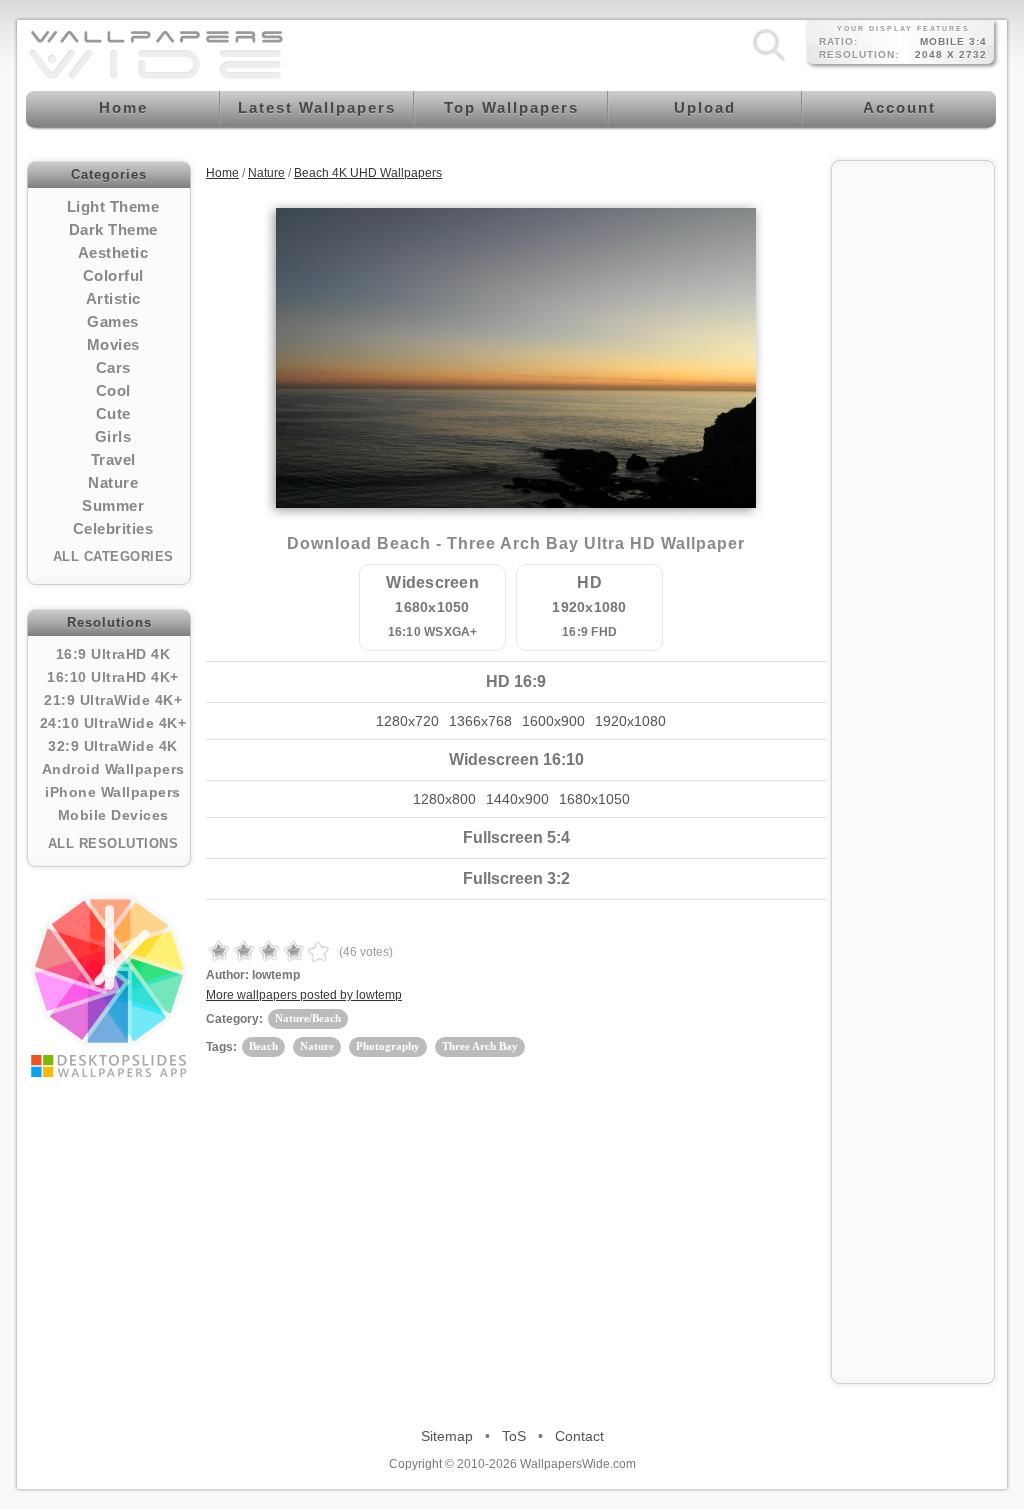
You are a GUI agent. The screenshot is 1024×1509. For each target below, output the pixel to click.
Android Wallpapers (113, 769)
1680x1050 (594, 799)
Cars (113, 367)
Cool (113, 390)
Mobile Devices (113, 815)
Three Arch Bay (480, 1046)
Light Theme (113, 206)
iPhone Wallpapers (113, 792)
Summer (113, 505)
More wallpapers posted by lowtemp (304, 995)
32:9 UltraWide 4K (113, 746)
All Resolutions (113, 843)
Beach (263, 1046)
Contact (579, 1436)
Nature (113, 482)
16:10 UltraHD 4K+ (113, 677)
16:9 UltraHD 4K (113, 654)
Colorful (113, 275)
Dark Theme (113, 229)
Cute (113, 413)
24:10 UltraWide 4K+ (113, 723)
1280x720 (407, 721)
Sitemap (447, 1436)
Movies (113, 344)
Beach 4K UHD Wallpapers (368, 173)
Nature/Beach (308, 1018)
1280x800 (444, 799)
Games (113, 321)
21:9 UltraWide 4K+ (113, 700)
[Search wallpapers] (769, 61)
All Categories (113, 556)
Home (222, 173)
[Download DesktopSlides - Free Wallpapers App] (109, 986)
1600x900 (553, 721)
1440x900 (517, 799)
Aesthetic (113, 252)
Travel (113, 459)
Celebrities (113, 528)
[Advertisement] (913, 472)
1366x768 (480, 721)
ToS (514, 1436)
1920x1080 (630, 721)
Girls (113, 436)
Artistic (113, 298)
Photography (388, 1046)
